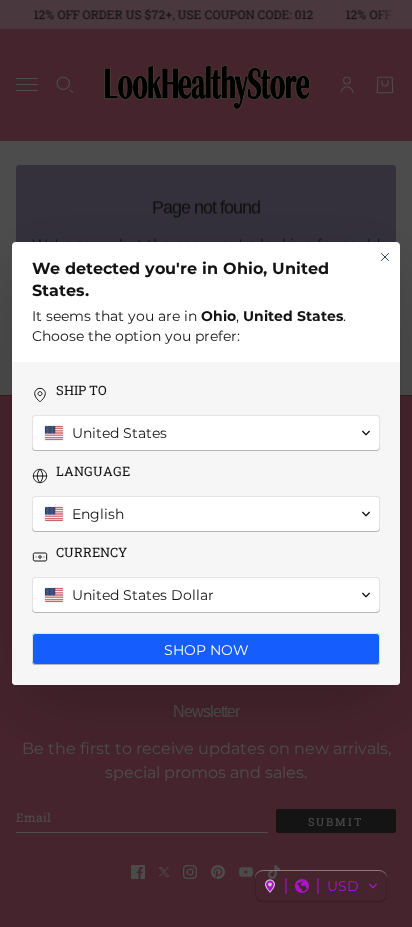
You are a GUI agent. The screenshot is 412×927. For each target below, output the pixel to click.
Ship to (81, 390)
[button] (321, 886)
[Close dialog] (385, 257)
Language (93, 471)
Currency (91, 552)
